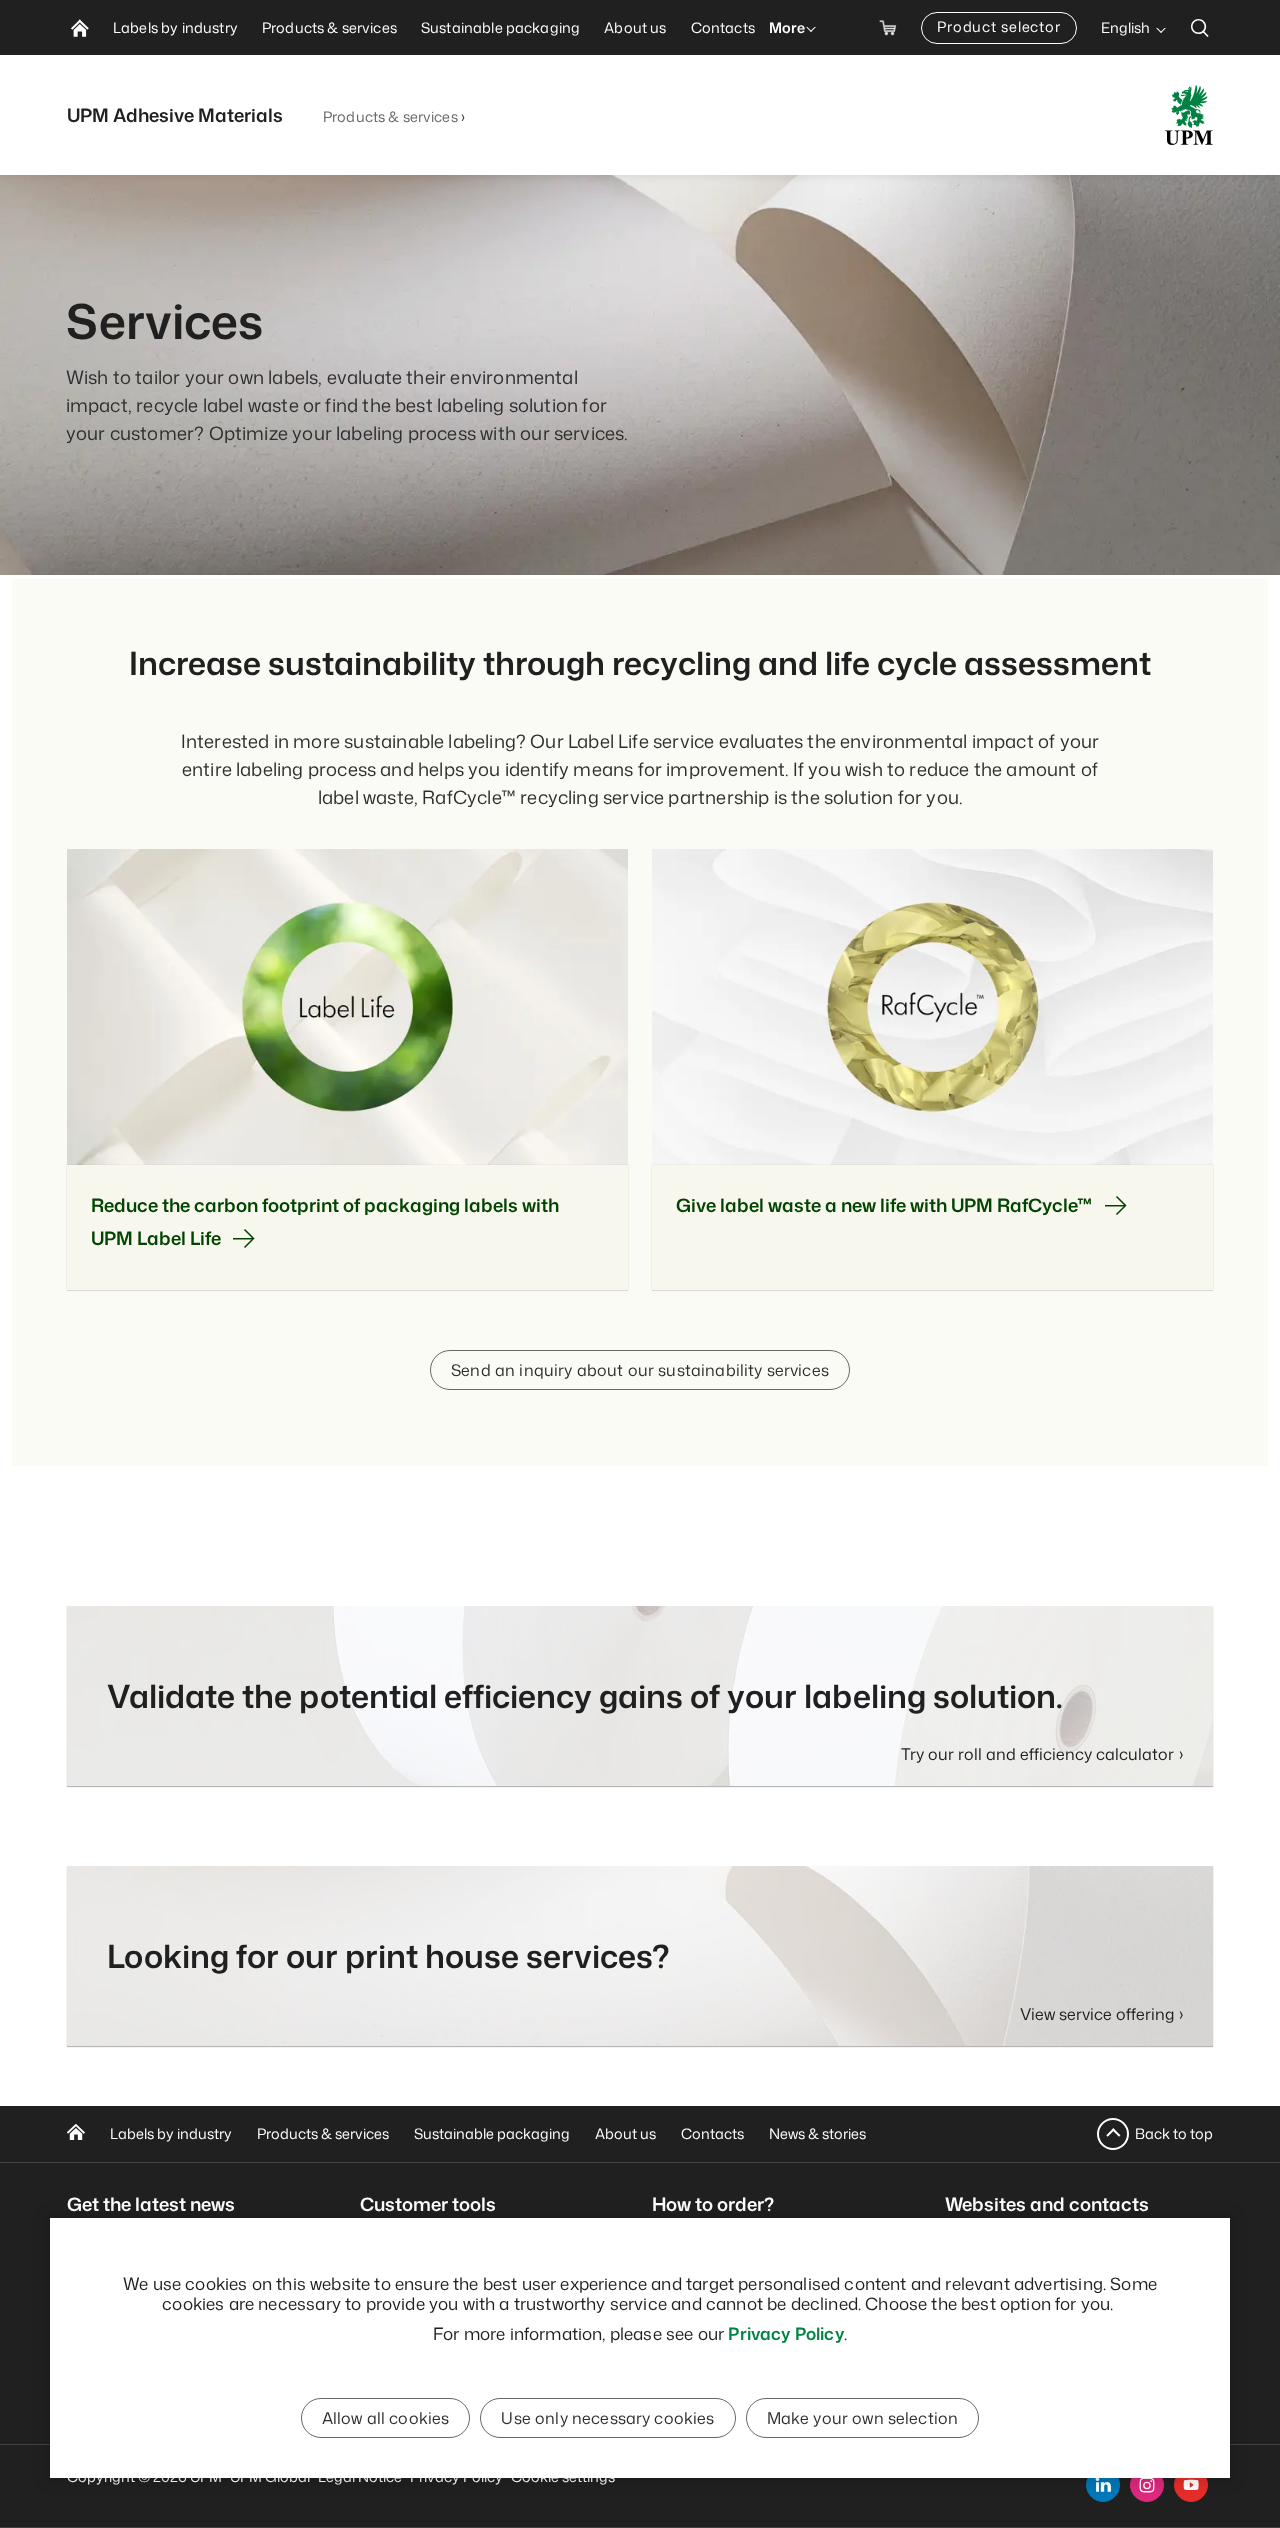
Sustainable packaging (492, 2133)
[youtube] (1191, 2485)
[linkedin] (1103, 2485)
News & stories (817, 2133)
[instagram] (1147, 2485)
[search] (1200, 27)
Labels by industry (171, 2133)
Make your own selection (863, 2418)
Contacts (712, 2133)
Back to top (1174, 2133)
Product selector (999, 26)
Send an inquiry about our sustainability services (640, 1370)
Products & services (390, 116)
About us (625, 2133)
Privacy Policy (785, 2333)
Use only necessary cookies (607, 2418)
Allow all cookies (386, 2418)
